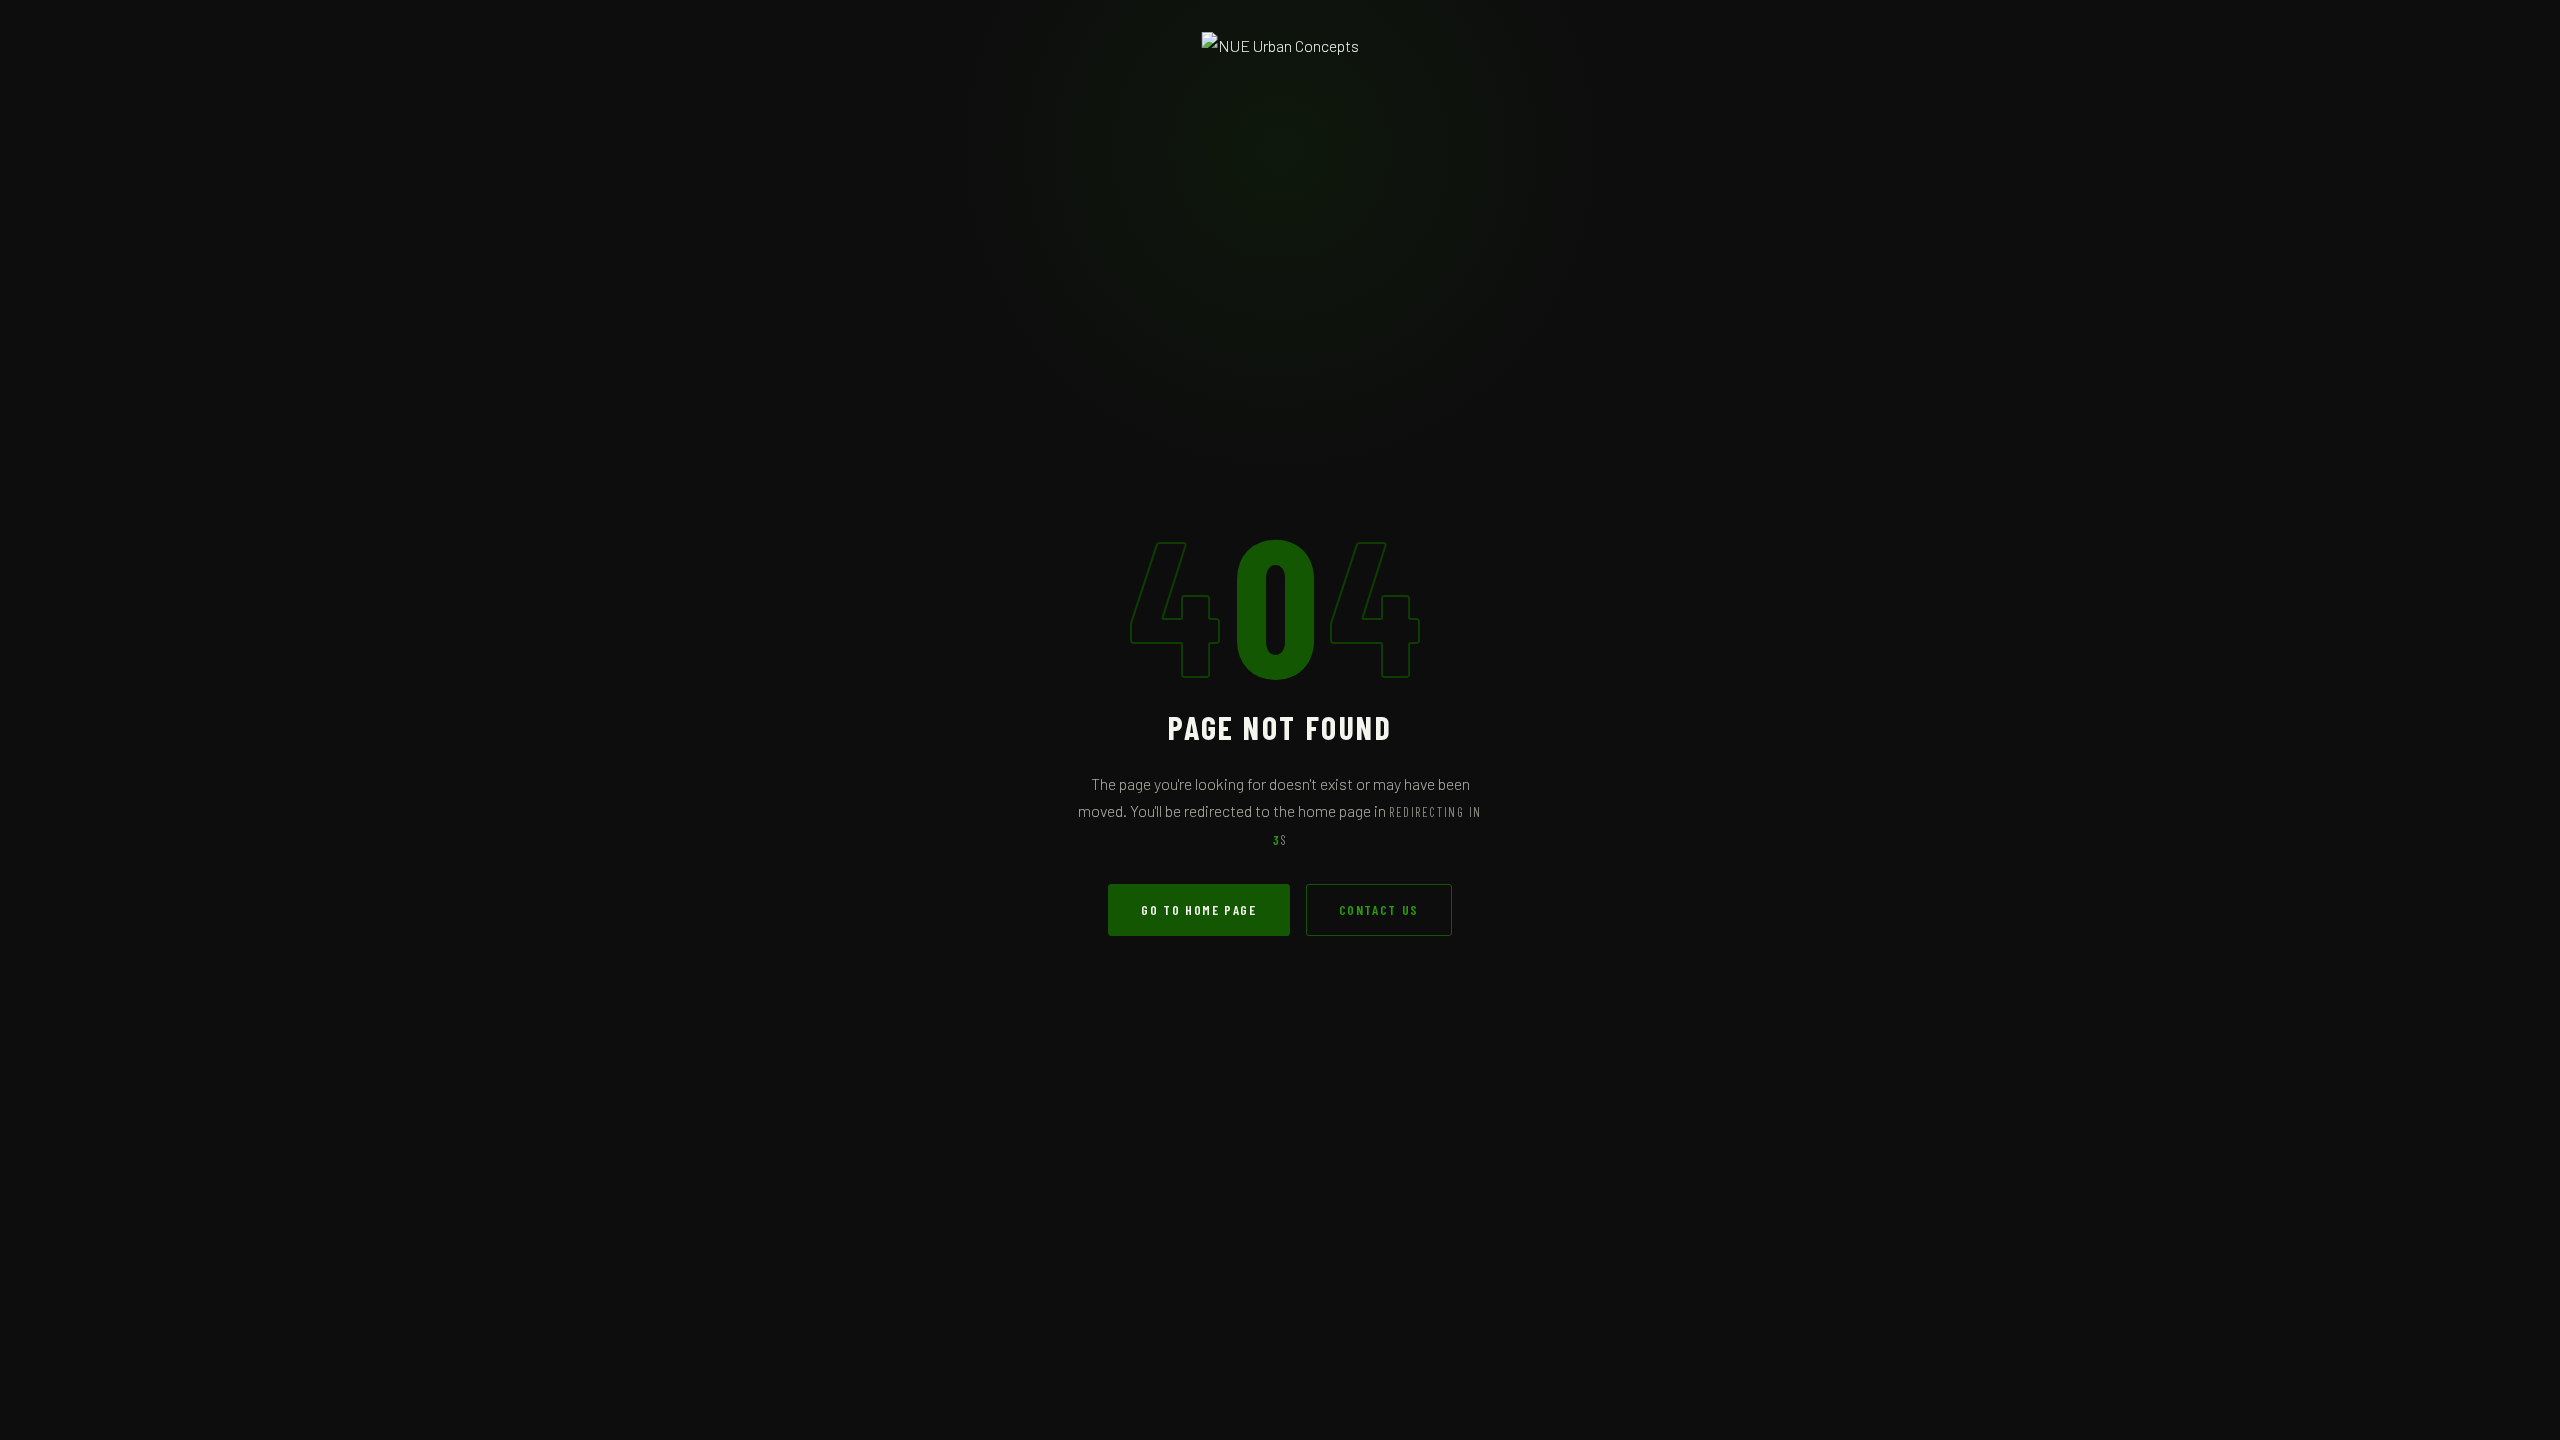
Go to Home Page (1198, 909)
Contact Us (1379, 909)
